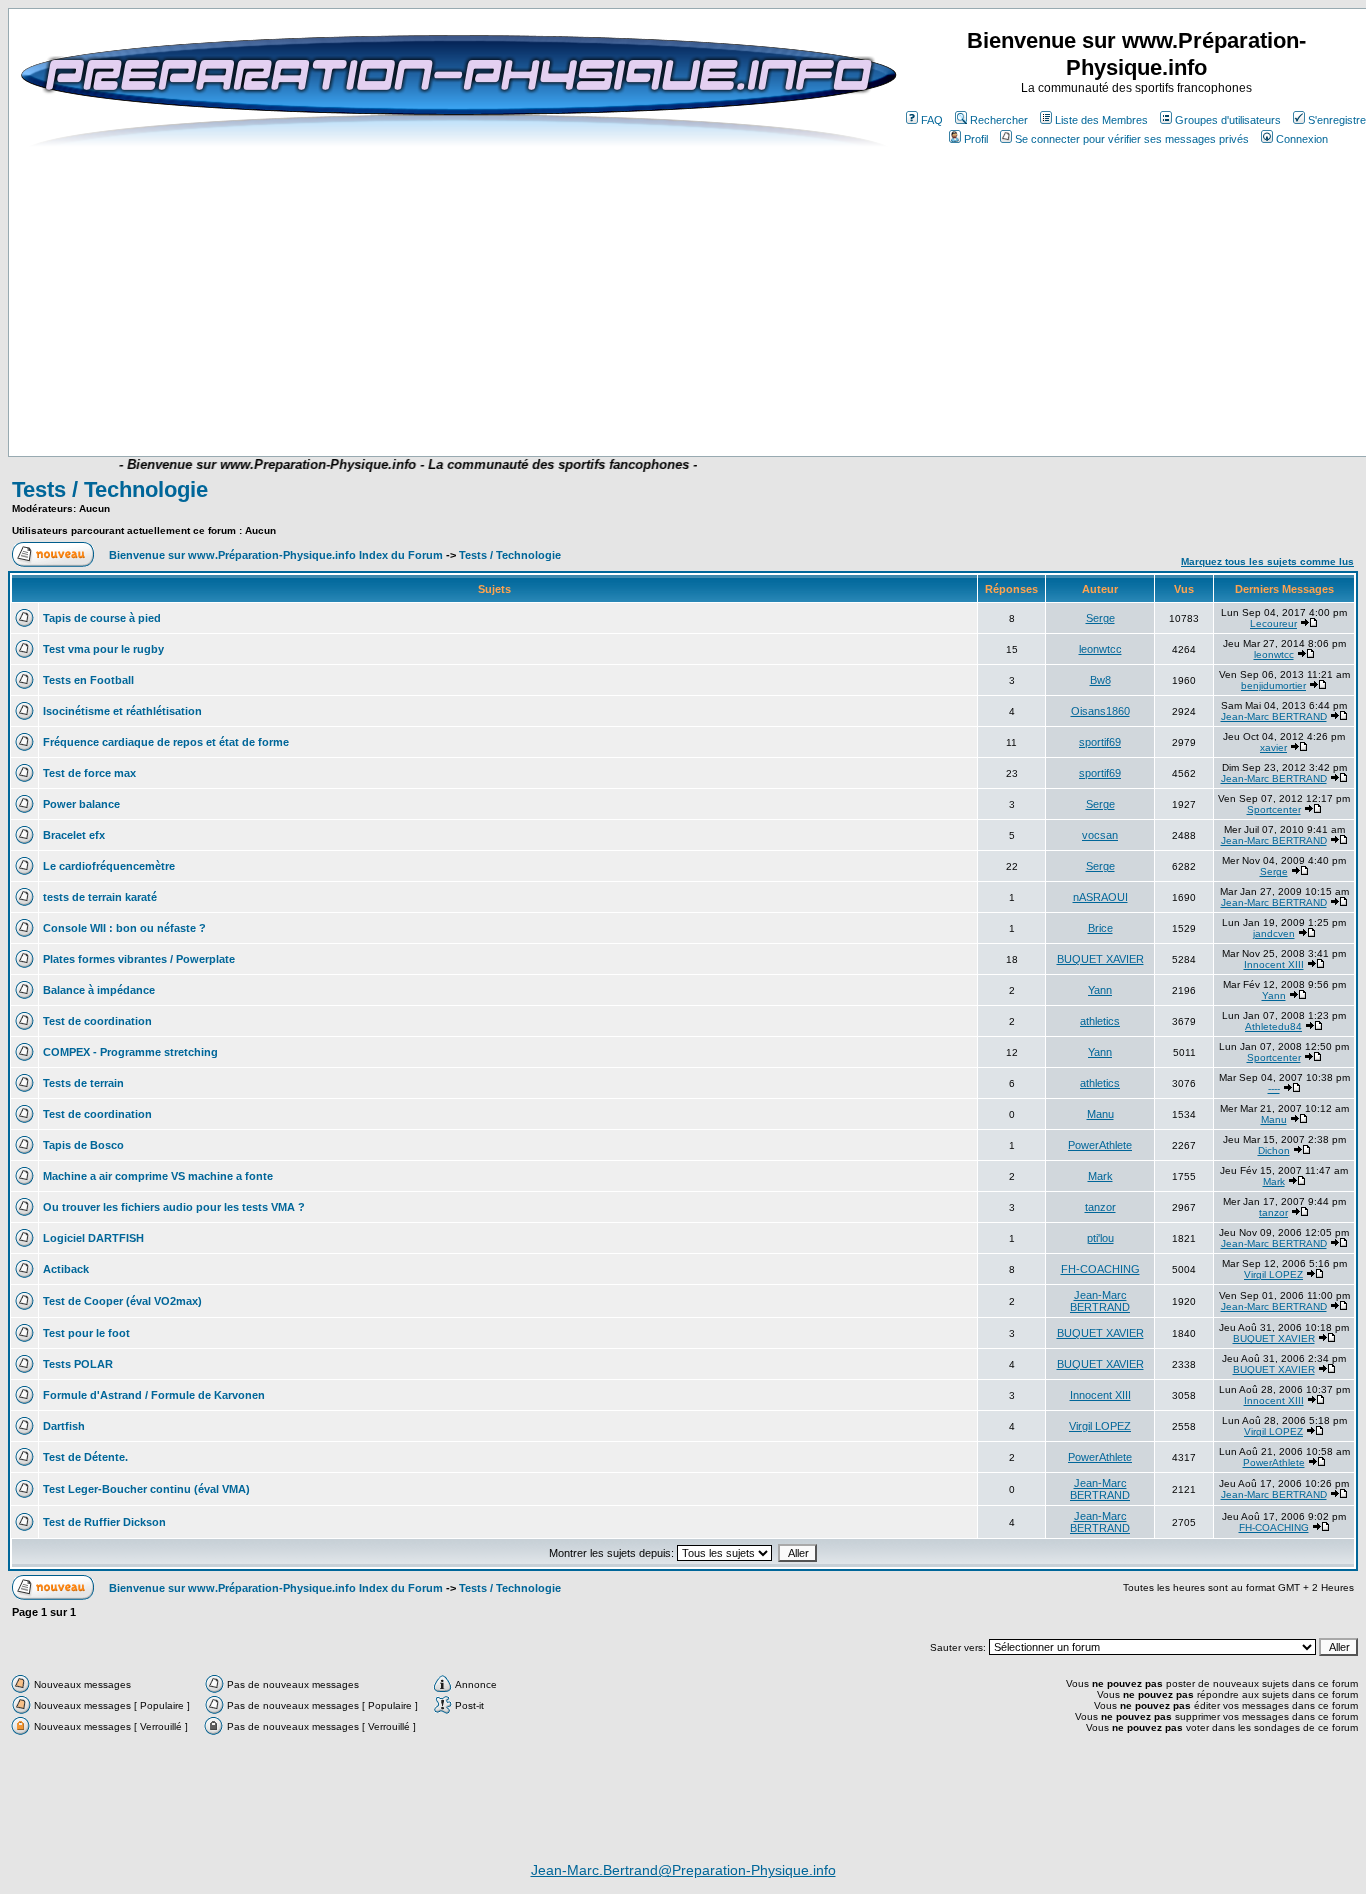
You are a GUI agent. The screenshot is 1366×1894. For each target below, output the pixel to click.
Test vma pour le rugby (103, 649)
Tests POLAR (78, 1364)
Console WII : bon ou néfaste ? (124, 928)
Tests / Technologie (110, 489)
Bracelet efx (74, 835)
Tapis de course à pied (102, 618)
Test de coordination (97, 1021)
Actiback (66, 1269)
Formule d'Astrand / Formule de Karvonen (154, 1395)
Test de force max (89, 773)
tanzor (1100, 1207)
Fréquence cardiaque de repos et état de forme (166, 742)
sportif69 (1100, 742)
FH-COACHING (1100, 1269)
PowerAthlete (1100, 1145)
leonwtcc (1100, 649)
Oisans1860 (1100, 711)
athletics (1100, 1021)
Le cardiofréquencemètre (109, 866)
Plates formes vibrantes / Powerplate (139, 959)
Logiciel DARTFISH (93, 1238)
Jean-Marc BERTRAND (1274, 716)
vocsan (1100, 835)
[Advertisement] (469, 397)
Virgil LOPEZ (1273, 1274)
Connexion (1302, 139)
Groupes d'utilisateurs (1228, 120)
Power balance (81, 804)
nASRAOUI (1100, 897)
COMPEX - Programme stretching (130, 1052)
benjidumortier (1273, 685)
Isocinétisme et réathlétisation (122, 711)
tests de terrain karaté (100, 897)
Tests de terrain (83, 1083)
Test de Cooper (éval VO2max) (122, 1301)
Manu (1100, 1114)
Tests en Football (88, 680)
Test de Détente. (85, 1457)
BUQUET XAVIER (1100, 959)
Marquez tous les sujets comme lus (1267, 561)
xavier (1273, 747)
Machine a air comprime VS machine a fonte (158, 1176)
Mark (1100, 1176)
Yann (1100, 990)
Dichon (1274, 1150)
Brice (1100, 928)
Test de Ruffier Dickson (104, 1522)
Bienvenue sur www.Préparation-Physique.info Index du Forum (276, 555)
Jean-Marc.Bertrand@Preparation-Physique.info (683, 1870)
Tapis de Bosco (83, 1145)
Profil (976, 139)
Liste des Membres (1101, 120)
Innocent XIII (1274, 964)
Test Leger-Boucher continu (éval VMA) (146, 1489)
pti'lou (1100, 1238)
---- (1274, 1088)
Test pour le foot (86, 1333)
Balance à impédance (99, 990)
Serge (1100, 618)
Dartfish (64, 1426)
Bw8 (1100, 680)
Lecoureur (1273, 623)
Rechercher (999, 120)
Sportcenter (1274, 809)
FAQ (932, 120)
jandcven (1274, 933)
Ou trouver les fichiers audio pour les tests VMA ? (174, 1207)
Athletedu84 (1273, 1026)
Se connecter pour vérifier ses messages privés (1132, 139)
